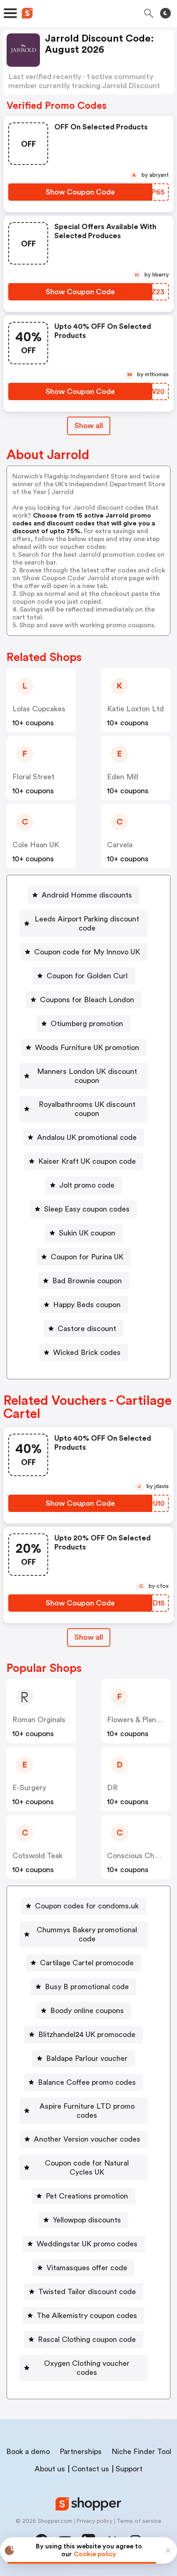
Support (129, 2469)
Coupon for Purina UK (87, 1257)
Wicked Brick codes (87, 1352)
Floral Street (33, 777)
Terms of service (139, 2521)
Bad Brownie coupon (87, 1281)
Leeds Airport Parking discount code (87, 924)
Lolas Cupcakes (39, 709)
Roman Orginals (39, 1720)
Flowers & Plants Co (141, 1720)
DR (112, 1788)
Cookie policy (95, 2554)
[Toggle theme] (165, 13)
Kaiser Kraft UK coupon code (87, 1161)
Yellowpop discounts (87, 2220)
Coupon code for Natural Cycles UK (87, 2168)
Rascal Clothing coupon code (87, 2339)
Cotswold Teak (37, 1856)
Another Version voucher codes (87, 2139)
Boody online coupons (87, 2011)
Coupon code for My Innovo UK (87, 952)
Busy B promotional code (87, 1987)
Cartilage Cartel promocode (87, 1963)
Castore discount (87, 1329)
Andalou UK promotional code (87, 1137)
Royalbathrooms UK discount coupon (87, 1109)
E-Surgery (29, 1788)
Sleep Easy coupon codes (87, 1209)
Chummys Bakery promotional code (87, 1934)
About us (50, 2469)
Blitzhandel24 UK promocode (87, 2035)
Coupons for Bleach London (87, 1000)
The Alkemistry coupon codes (87, 2316)
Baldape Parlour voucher (87, 2058)
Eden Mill (123, 777)
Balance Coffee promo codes (87, 2082)
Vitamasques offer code (87, 2268)
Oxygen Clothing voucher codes (87, 2368)
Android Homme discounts (87, 895)
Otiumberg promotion (87, 1024)
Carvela (120, 845)
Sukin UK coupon (87, 1233)
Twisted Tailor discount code (87, 2292)
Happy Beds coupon (87, 1305)
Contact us (90, 2469)
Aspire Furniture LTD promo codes (87, 2111)
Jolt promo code (87, 1185)
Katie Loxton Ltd (135, 709)
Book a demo (28, 2452)
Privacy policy (94, 2521)
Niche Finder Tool (141, 2452)
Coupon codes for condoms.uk (87, 1906)
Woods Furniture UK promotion (87, 1048)
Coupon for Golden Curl (87, 976)
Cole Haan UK (36, 845)
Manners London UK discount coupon (87, 1076)
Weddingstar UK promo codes (87, 2244)
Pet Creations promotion (87, 2196)
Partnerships (81, 2452)
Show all (89, 426)
